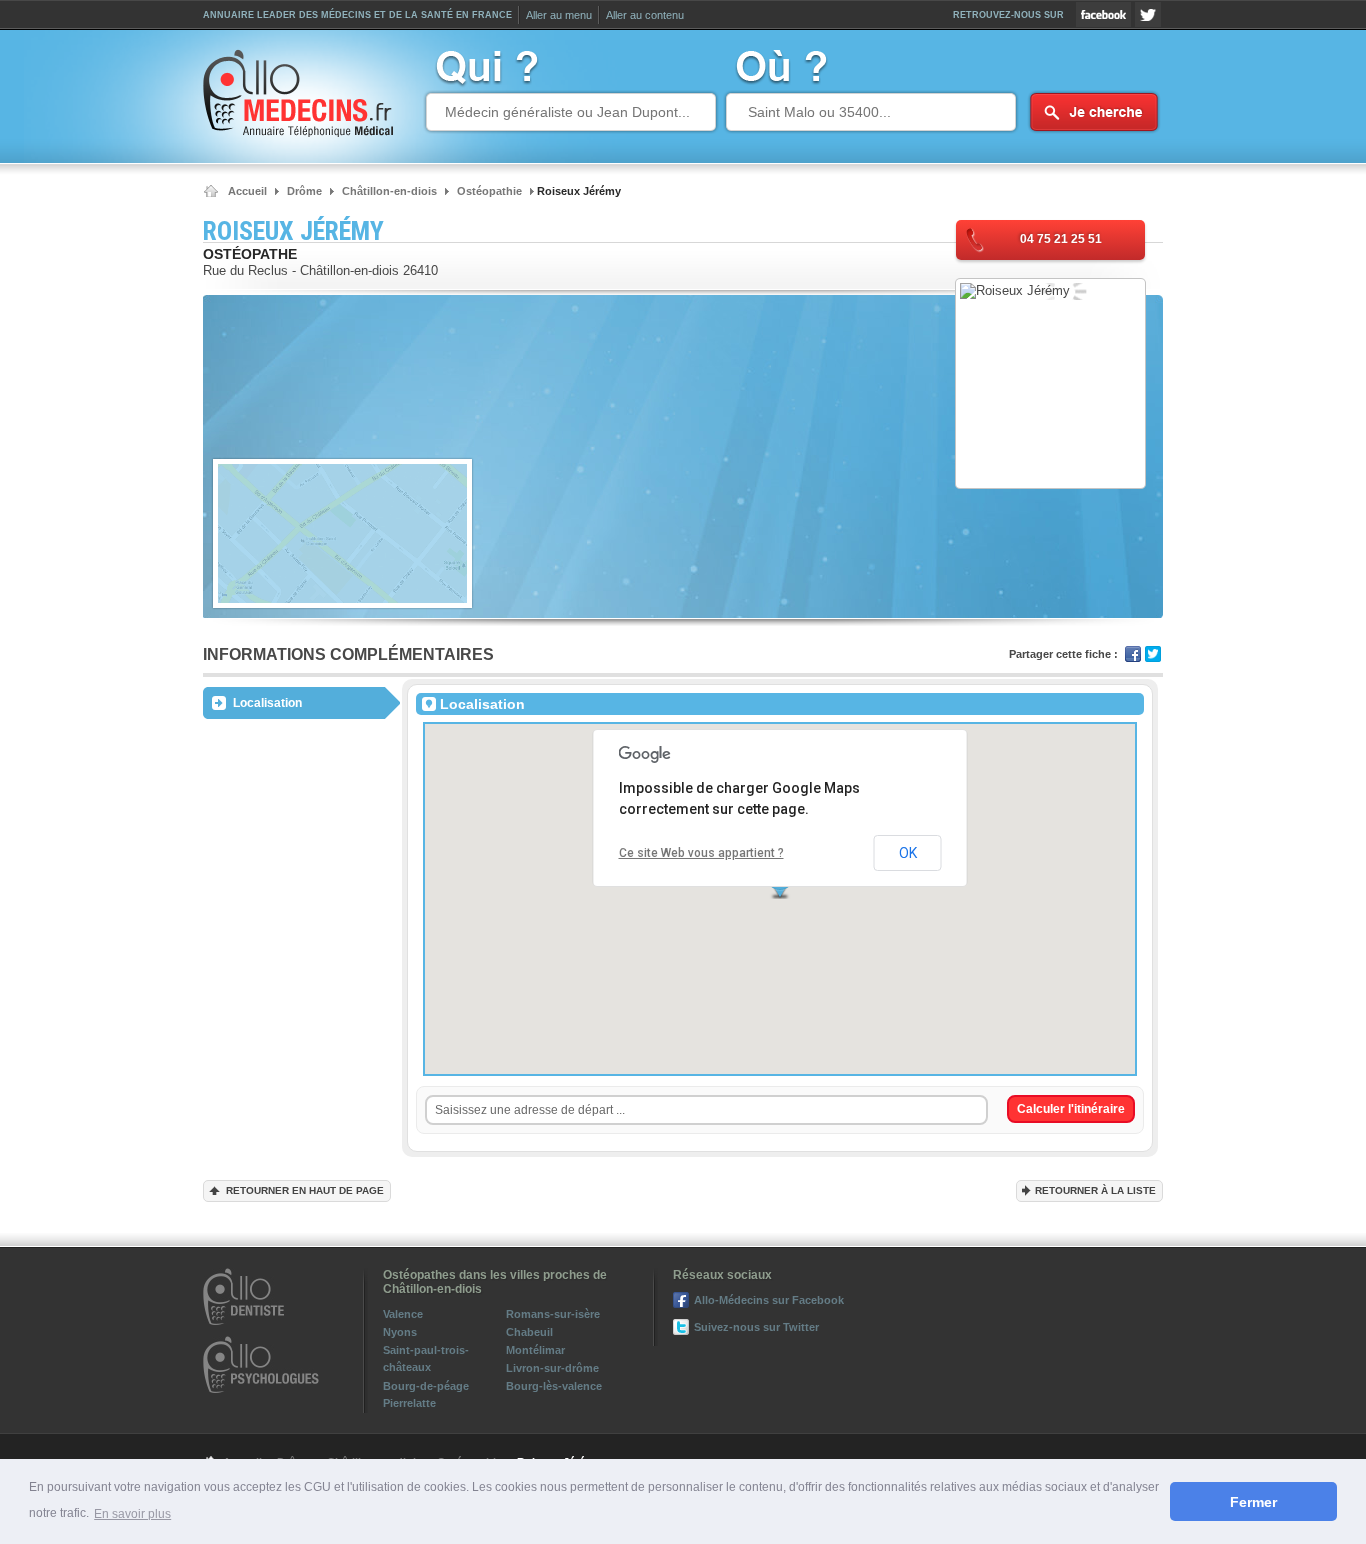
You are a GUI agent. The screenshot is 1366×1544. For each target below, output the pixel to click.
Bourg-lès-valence (554, 1386)
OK (908, 853)
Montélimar (535, 1350)
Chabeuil (529, 1332)
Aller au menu (559, 15)
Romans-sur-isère (553, 1314)
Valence (403, 1314)
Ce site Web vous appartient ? (701, 853)
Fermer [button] (1253, 1502)
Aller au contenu (645, 15)
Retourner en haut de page (305, 1190)
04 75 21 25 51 (1061, 239)
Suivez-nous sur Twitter (1148, 14)
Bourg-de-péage (426, 1386)
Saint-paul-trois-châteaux (426, 1358)
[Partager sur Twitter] (1153, 654)
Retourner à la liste (1095, 1190)
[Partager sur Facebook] (1133, 654)
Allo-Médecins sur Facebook (1103, 14)
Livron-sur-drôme (552, 1368)
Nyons (400, 1332)
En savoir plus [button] (132, 1514)
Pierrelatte (409, 1403)
